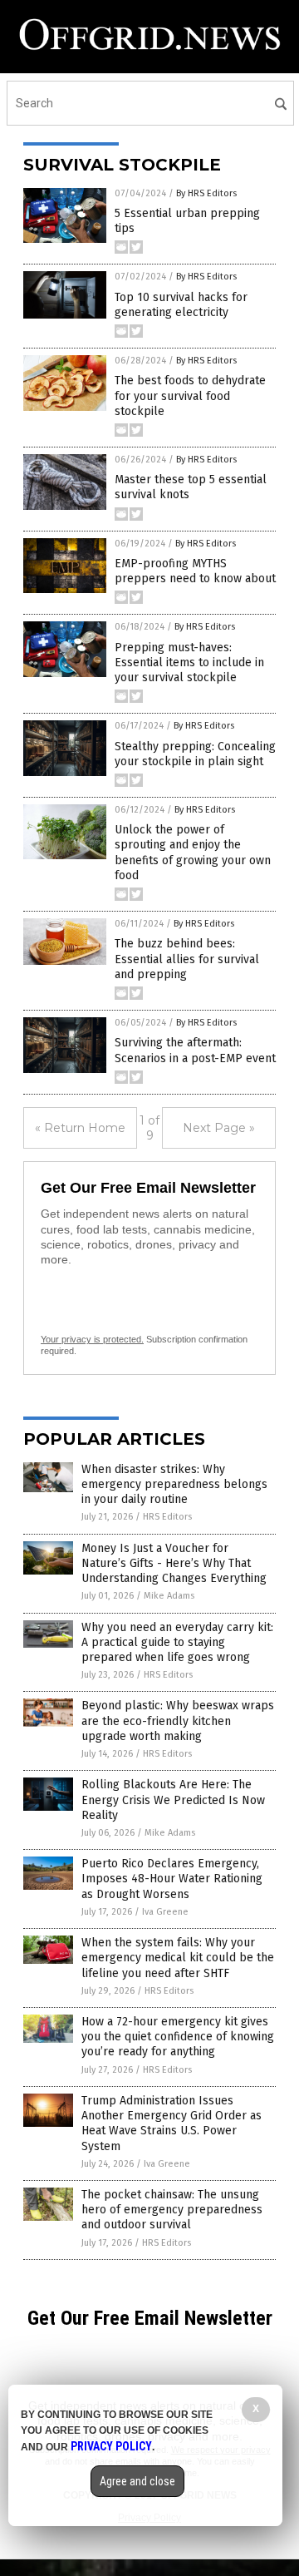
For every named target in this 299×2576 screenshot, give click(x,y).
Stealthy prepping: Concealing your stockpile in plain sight (195, 754)
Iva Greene (165, 1912)
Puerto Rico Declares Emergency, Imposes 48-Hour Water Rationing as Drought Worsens (172, 1879)
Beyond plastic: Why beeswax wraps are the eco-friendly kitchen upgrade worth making (178, 1721)
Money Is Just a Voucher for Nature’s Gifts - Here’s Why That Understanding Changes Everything (174, 1563)
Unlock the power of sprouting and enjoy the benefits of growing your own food (193, 853)
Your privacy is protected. (92, 1339)
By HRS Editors (206, 193)
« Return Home (80, 1128)
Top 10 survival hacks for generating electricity (181, 305)
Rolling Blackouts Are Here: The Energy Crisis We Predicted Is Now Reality (173, 1800)
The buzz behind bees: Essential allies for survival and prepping (187, 959)
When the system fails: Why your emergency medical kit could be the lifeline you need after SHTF (178, 1958)
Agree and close (137, 2481)
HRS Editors (167, 1517)
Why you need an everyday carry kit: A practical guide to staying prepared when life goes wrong (177, 1642)
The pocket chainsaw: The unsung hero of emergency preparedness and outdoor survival (172, 2210)
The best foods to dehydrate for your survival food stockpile (190, 396)
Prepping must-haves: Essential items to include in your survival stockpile (189, 663)
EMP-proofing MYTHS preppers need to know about (195, 571)
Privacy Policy (111, 2446)
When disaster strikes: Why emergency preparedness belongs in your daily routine (174, 1484)
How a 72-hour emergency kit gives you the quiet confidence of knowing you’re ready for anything (178, 2037)
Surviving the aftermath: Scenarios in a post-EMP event (195, 1050)
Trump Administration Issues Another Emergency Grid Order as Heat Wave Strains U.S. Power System (172, 2124)
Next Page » (219, 1128)
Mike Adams (169, 1596)
